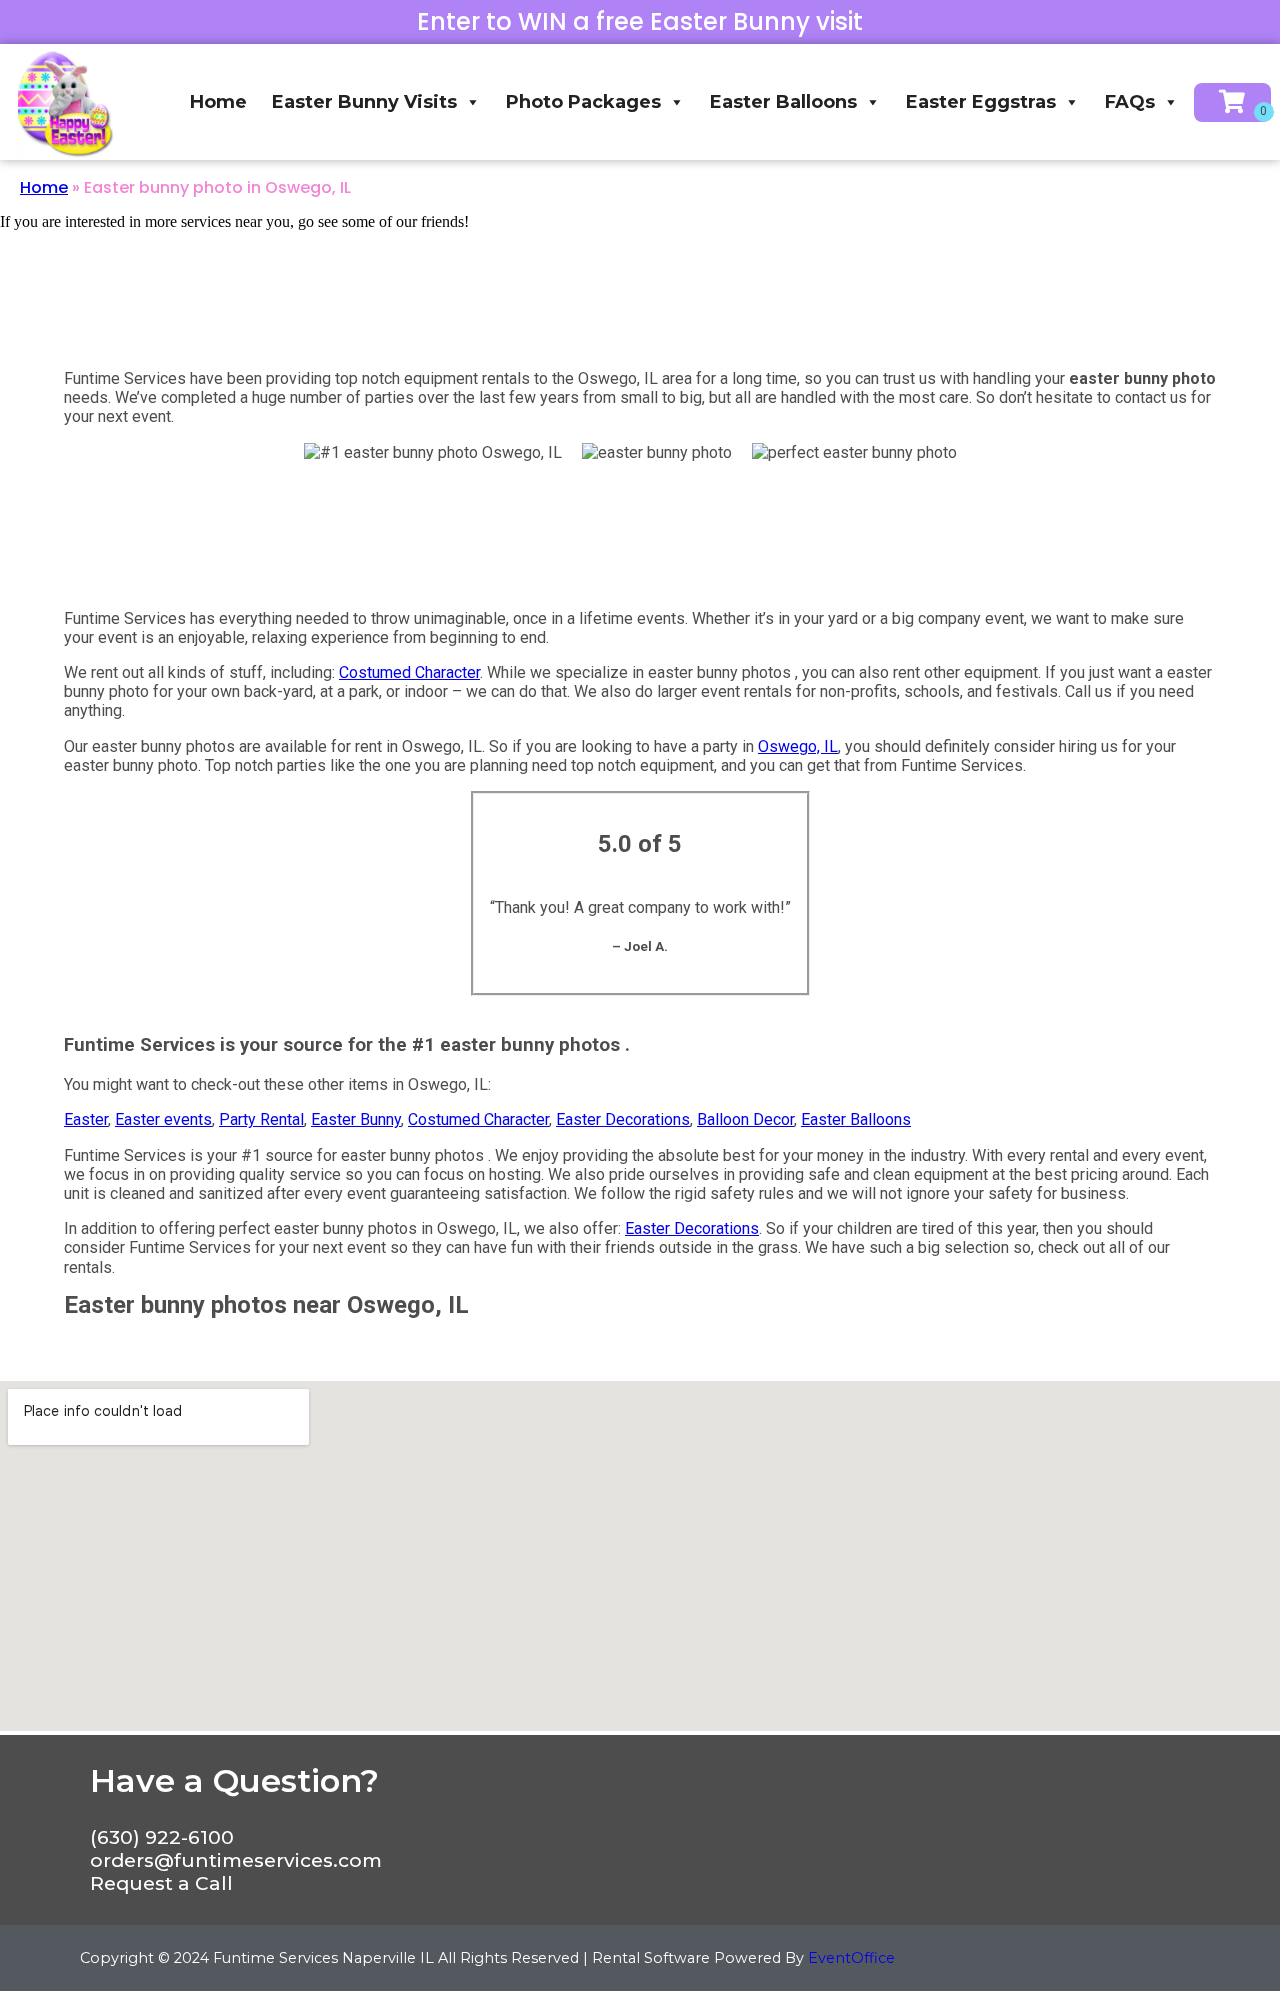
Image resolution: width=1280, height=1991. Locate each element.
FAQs (1130, 102)
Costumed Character (409, 672)
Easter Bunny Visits (364, 102)
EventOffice (851, 1958)
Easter (86, 1119)
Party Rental (261, 1119)
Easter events (163, 1119)
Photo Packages (583, 102)
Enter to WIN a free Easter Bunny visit (640, 21)
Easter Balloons (783, 102)
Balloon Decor (745, 1119)
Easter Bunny (356, 1119)
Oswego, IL (798, 746)
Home (218, 102)
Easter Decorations (623, 1119)
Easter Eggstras (981, 102)
